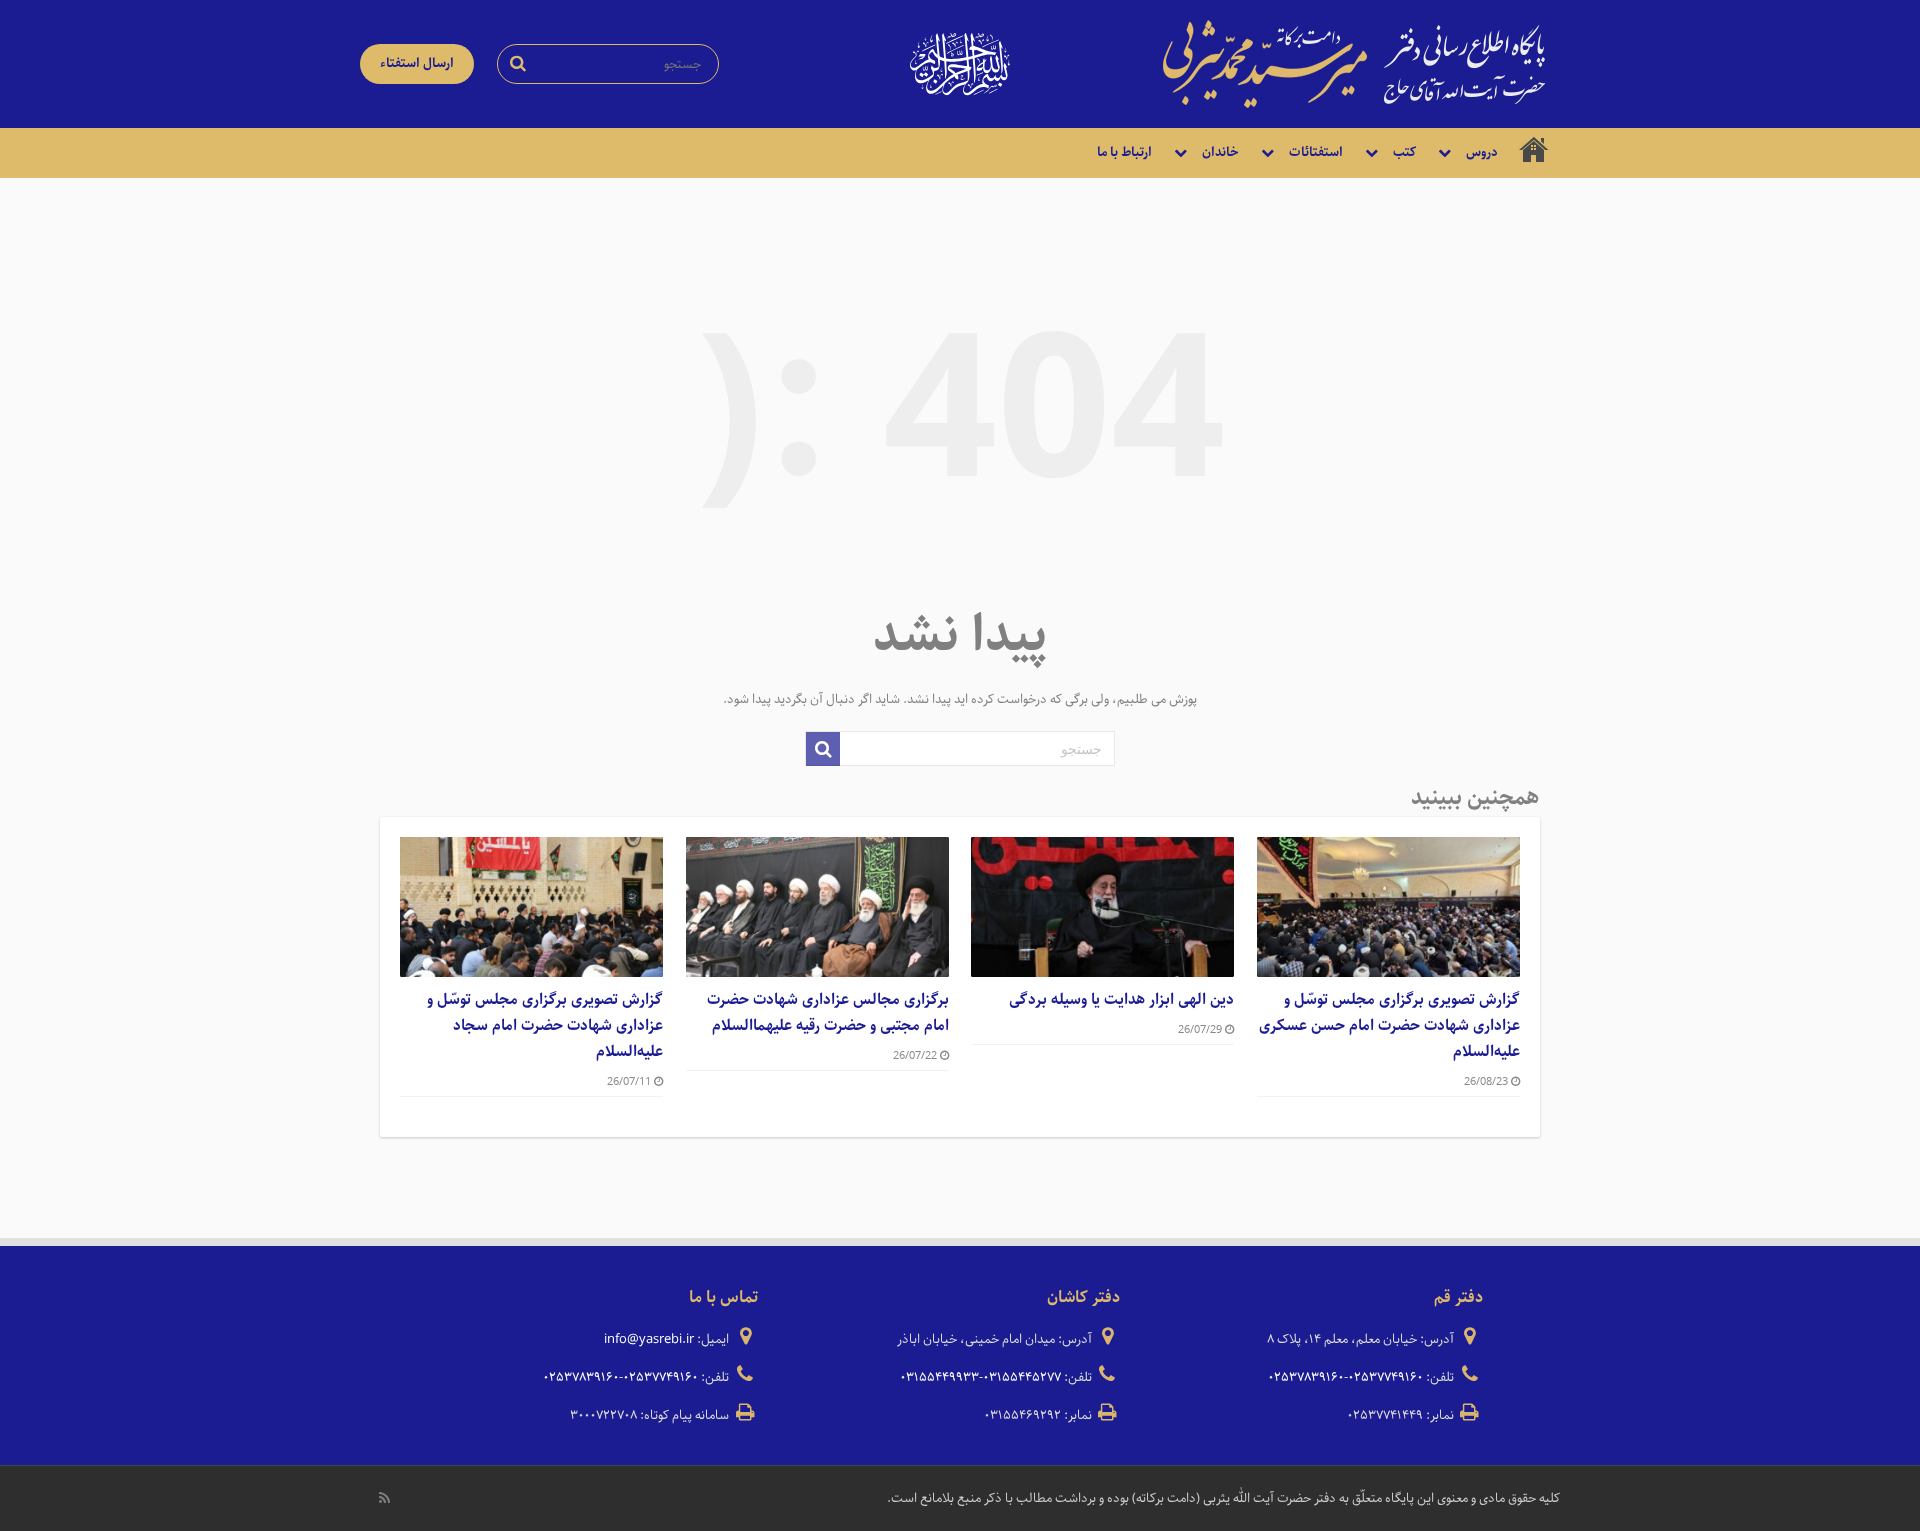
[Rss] (384, 1498)
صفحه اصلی (1534, 153)
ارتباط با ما (1124, 152)
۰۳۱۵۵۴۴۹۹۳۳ (939, 1377)
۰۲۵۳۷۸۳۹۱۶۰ (1306, 1377)
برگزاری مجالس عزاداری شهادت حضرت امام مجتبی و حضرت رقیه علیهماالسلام (828, 1013)
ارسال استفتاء (417, 63)
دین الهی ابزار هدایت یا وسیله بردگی (1121, 1000)
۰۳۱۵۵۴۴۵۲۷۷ (1022, 1377)
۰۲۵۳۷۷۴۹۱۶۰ (1385, 1377)
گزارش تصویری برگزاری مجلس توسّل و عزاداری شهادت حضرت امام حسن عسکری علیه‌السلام (1389, 1026)
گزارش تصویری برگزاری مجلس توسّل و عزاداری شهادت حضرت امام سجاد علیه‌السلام (545, 1026)
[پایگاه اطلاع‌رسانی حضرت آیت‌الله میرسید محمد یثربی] (1354, 63)
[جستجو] (823, 749)
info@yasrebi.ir (649, 1339)
